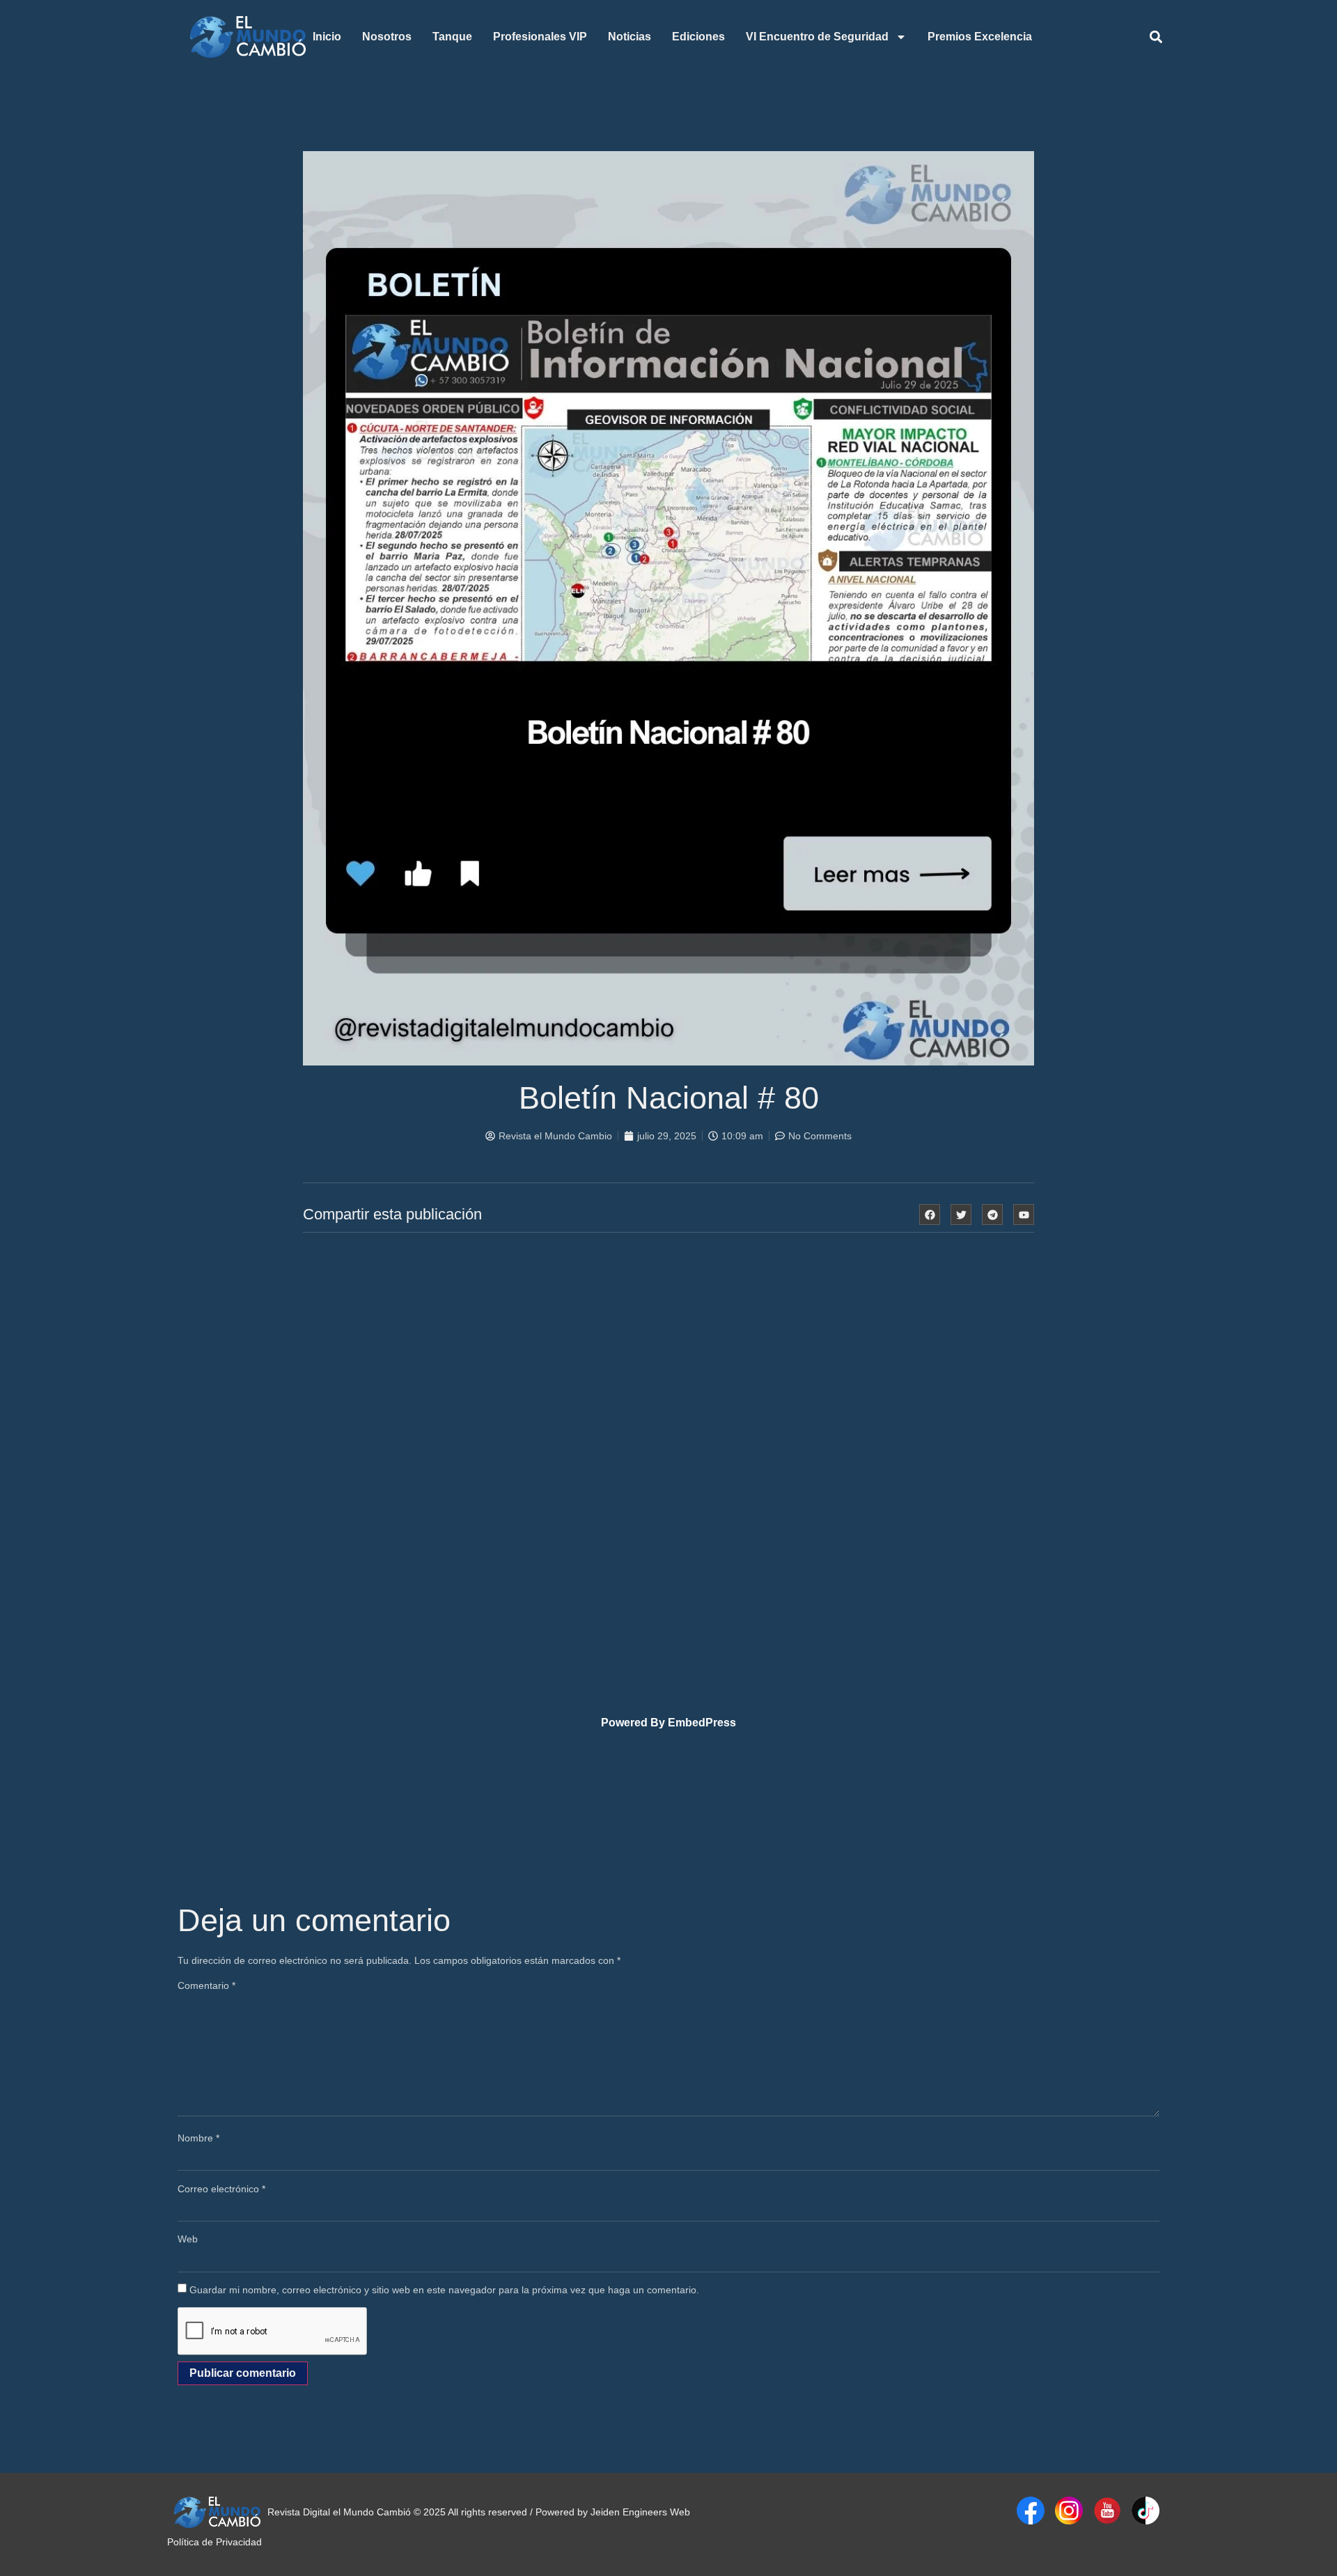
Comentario (206, 1985)
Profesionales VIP (540, 37)
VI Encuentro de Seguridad (817, 37)
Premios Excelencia (980, 37)
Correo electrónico (221, 2189)
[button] (1156, 37)
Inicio (327, 37)
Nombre (198, 2138)
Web (188, 2239)
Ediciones (698, 37)
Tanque (452, 37)
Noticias (630, 37)
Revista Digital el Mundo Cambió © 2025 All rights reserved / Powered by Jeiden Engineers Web (479, 2512)
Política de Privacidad (214, 2542)
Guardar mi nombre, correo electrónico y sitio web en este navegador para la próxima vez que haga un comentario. (444, 2290)
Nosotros (387, 37)
